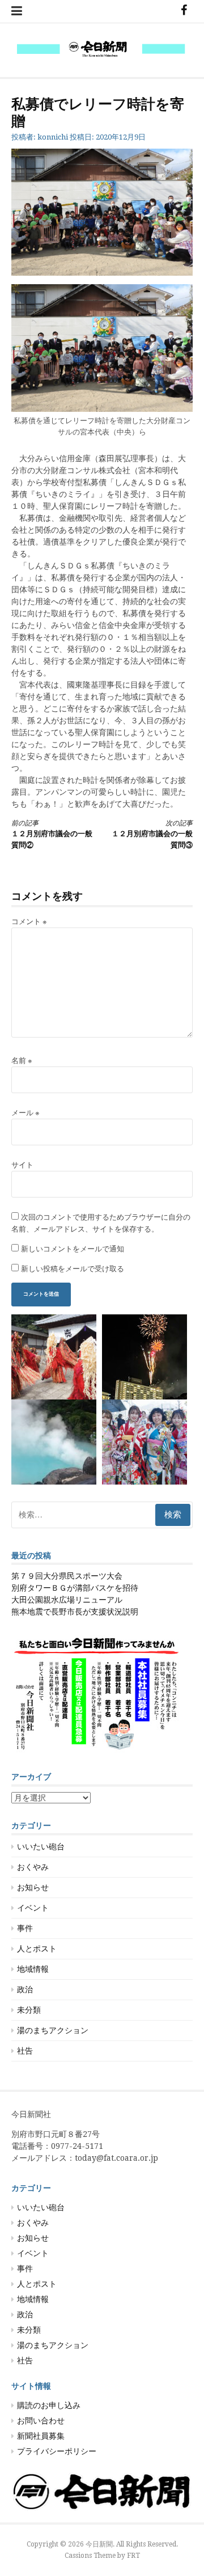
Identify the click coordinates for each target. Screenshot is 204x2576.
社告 (25, 2051)
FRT (133, 2556)
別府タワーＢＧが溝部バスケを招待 (75, 1588)
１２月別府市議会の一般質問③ (152, 834)
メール (25, 1113)
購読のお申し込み (49, 2405)
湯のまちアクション (53, 2030)
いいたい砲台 (41, 1846)
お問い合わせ (41, 2421)
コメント (29, 922)
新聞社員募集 (41, 2436)
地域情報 (33, 1969)
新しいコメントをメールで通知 (73, 1249)
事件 (25, 1928)
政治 (25, 1989)
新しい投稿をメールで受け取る (73, 1269)
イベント (33, 1908)
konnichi (53, 137)
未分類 (29, 2010)
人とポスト (37, 1949)
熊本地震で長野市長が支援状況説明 (75, 1612)
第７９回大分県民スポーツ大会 (67, 1576)
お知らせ (33, 1887)
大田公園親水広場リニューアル (67, 1600)
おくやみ (33, 1867)
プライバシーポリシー (57, 2451)
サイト (22, 1165)
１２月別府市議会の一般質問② (52, 834)
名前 (22, 1061)
